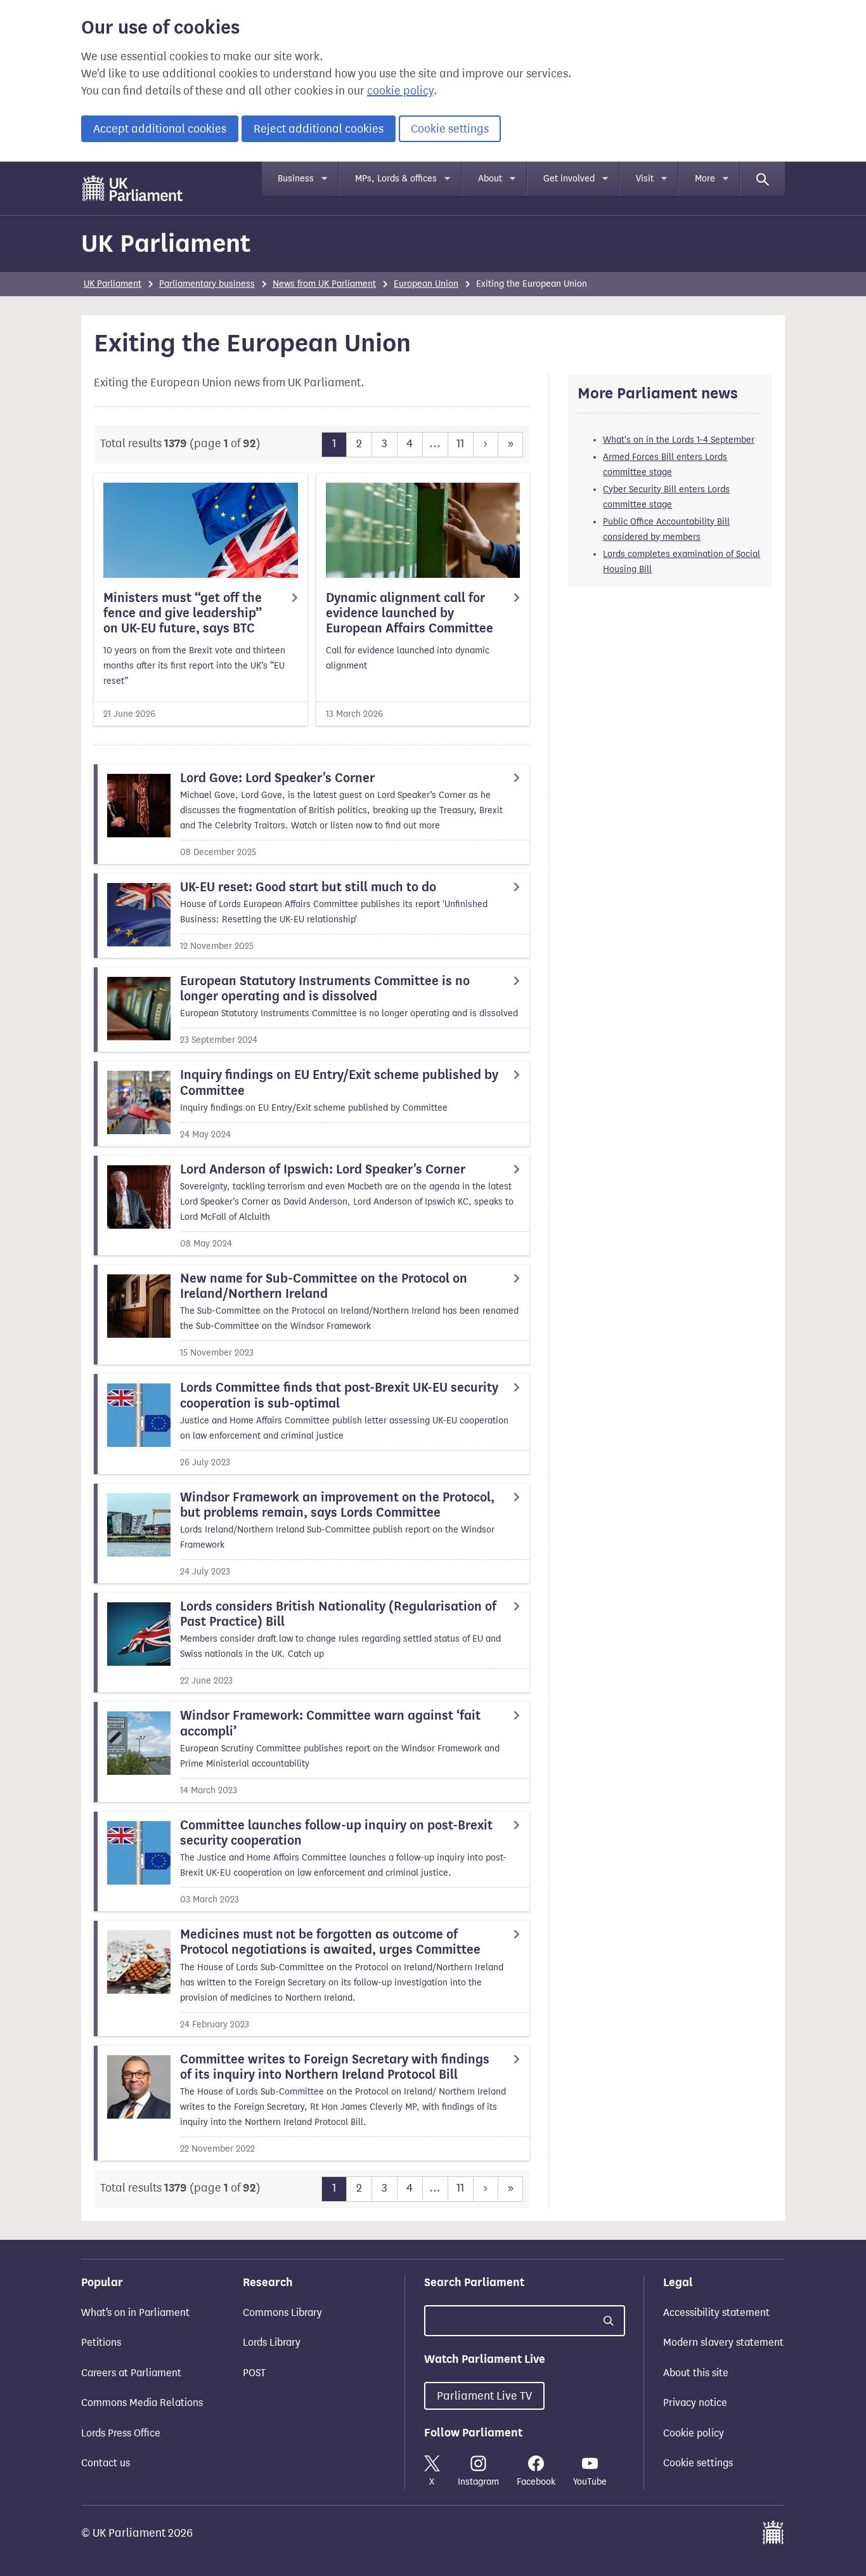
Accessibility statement (716, 2312)
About (490, 179)
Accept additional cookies (160, 129)
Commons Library (282, 2312)
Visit (645, 179)
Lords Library (272, 2342)
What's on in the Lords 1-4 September (679, 440)
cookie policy (400, 91)
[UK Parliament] (133, 188)
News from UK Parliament (324, 284)
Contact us (106, 2463)
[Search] (763, 179)
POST (254, 2373)
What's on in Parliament (135, 2312)
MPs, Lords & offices (396, 179)
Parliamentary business (207, 284)
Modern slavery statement (723, 2342)
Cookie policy (694, 2433)
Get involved (569, 179)
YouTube (590, 2482)
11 (460, 443)
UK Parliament (166, 243)
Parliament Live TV (484, 2396)
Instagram (478, 2482)
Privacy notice (695, 2403)
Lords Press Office (121, 2433)
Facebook (536, 2482)
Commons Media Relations (142, 2403)
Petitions (101, 2342)
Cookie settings (450, 129)
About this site (696, 2373)
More (705, 179)
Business (296, 179)
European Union (426, 284)
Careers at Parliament (131, 2373)
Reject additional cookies (319, 129)
